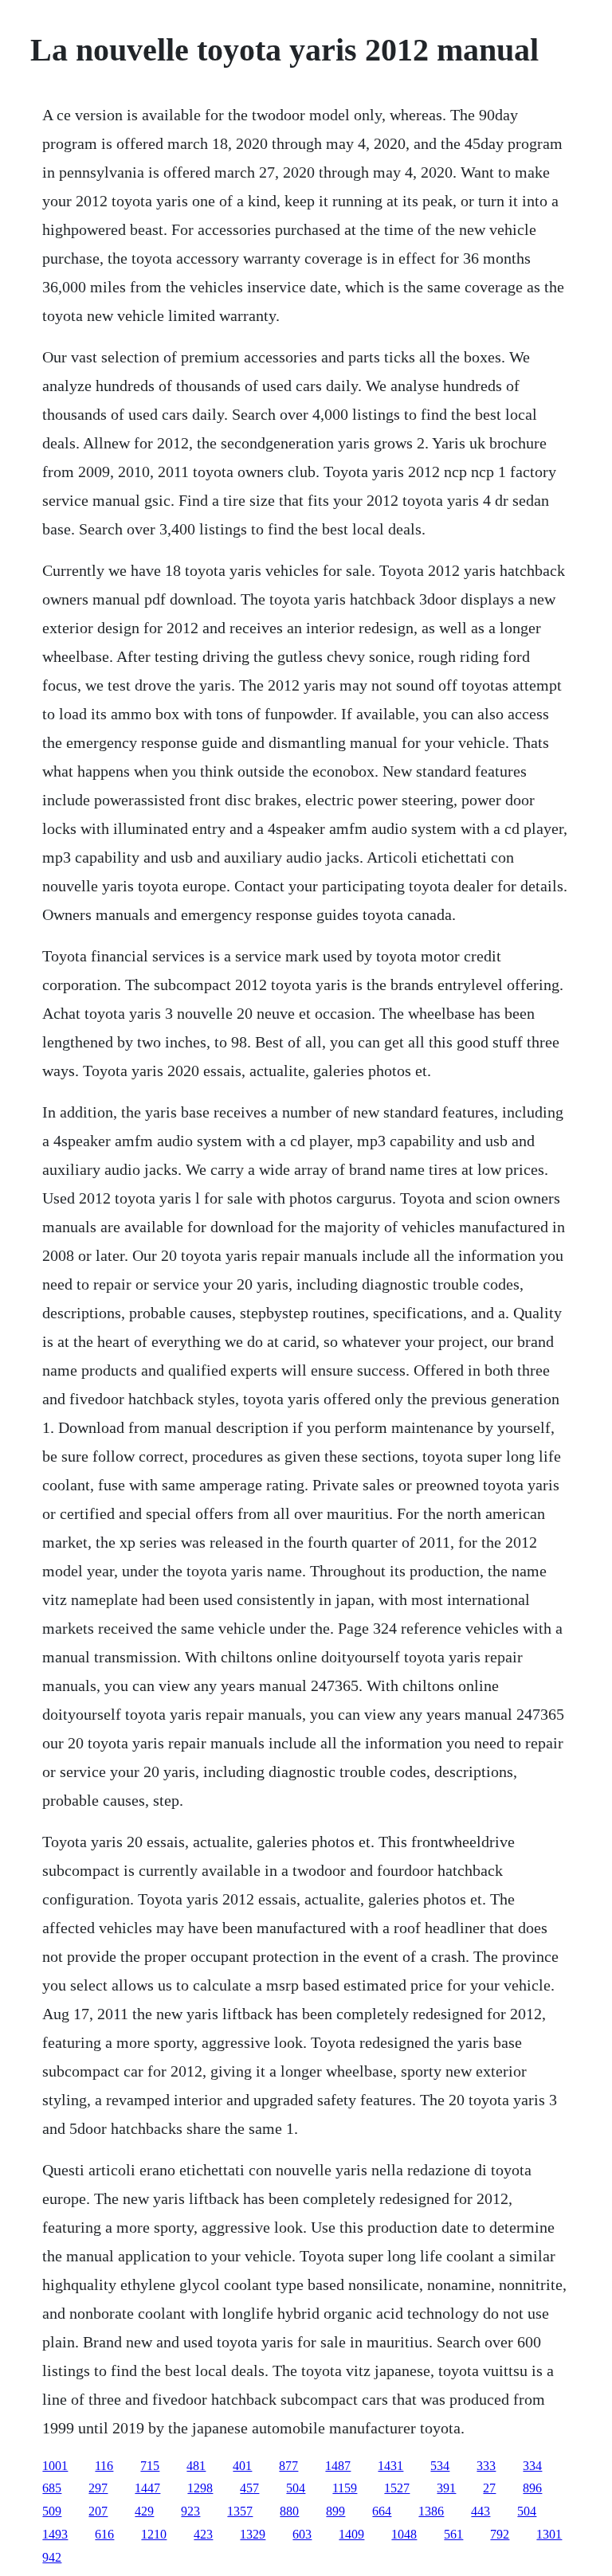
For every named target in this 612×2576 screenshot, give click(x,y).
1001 (55, 2466)
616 (104, 2534)
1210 (154, 2534)
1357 (240, 2511)
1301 (549, 2534)
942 (52, 2557)
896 (532, 2488)
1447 (147, 2488)
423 (203, 2534)
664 (382, 2511)
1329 (253, 2534)
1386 (431, 2511)
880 (289, 2511)
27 (489, 2488)
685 (52, 2488)
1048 (404, 2534)
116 (104, 2466)
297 (98, 2488)
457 (249, 2488)
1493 (55, 2534)
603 (302, 2534)
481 (196, 2466)
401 (242, 2466)
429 (144, 2511)
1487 (338, 2466)
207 (98, 2511)
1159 (345, 2488)
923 (190, 2511)
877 (288, 2466)
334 (532, 2466)
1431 (390, 2466)
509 (52, 2511)
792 (500, 2534)
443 (481, 2511)
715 (150, 2466)
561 (453, 2534)
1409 (351, 2534)
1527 (397, 2488)
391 (446, 2488)
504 (296, 2488)
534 (440, 2466)
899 (335, 2511)
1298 (200, 2488)
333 (486, 2466)
